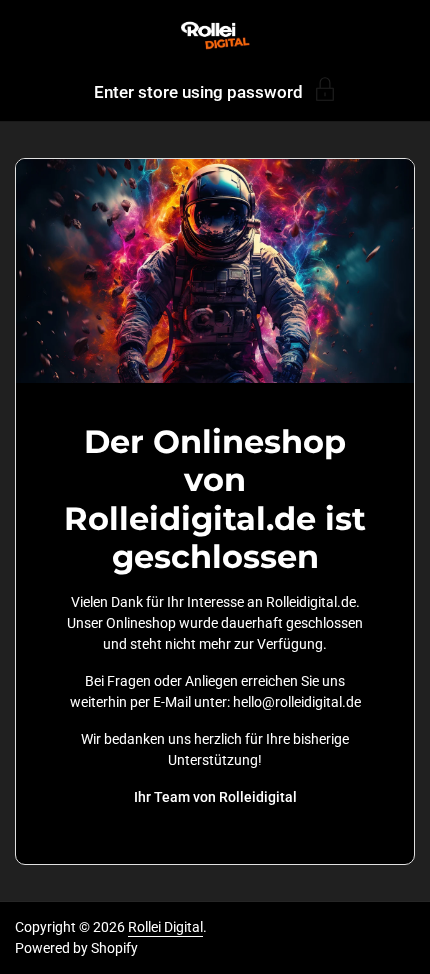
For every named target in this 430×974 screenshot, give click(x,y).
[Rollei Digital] (215, 35)
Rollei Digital (165, 927)
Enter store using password (198, 91)
